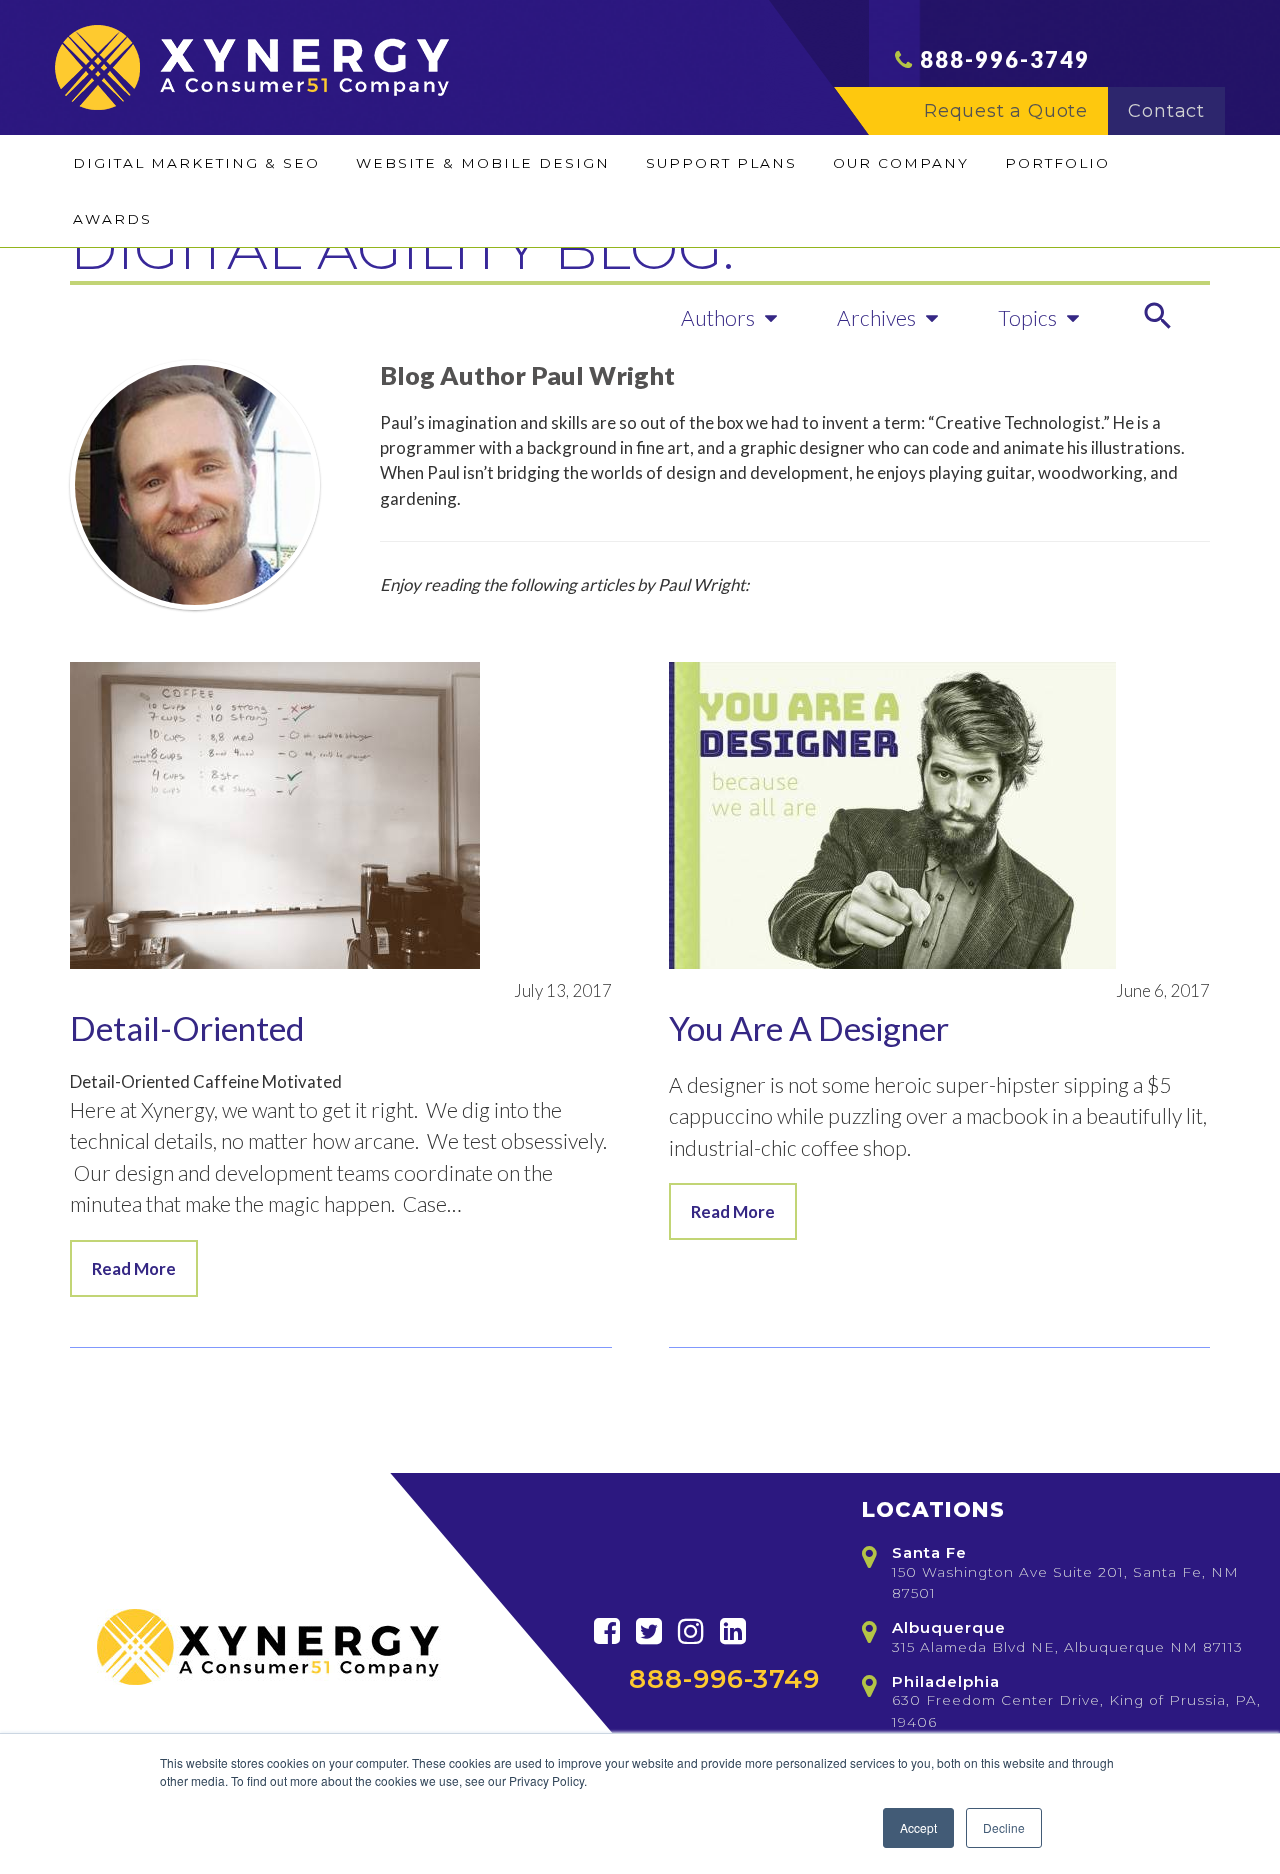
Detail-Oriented (187, 1028)
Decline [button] (1004, 1827)
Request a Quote (1006, 111)
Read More (134, 1268)
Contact (1166, 111)
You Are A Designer (809, 1028)
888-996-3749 (1005, 59)
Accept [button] (918, 1827)
